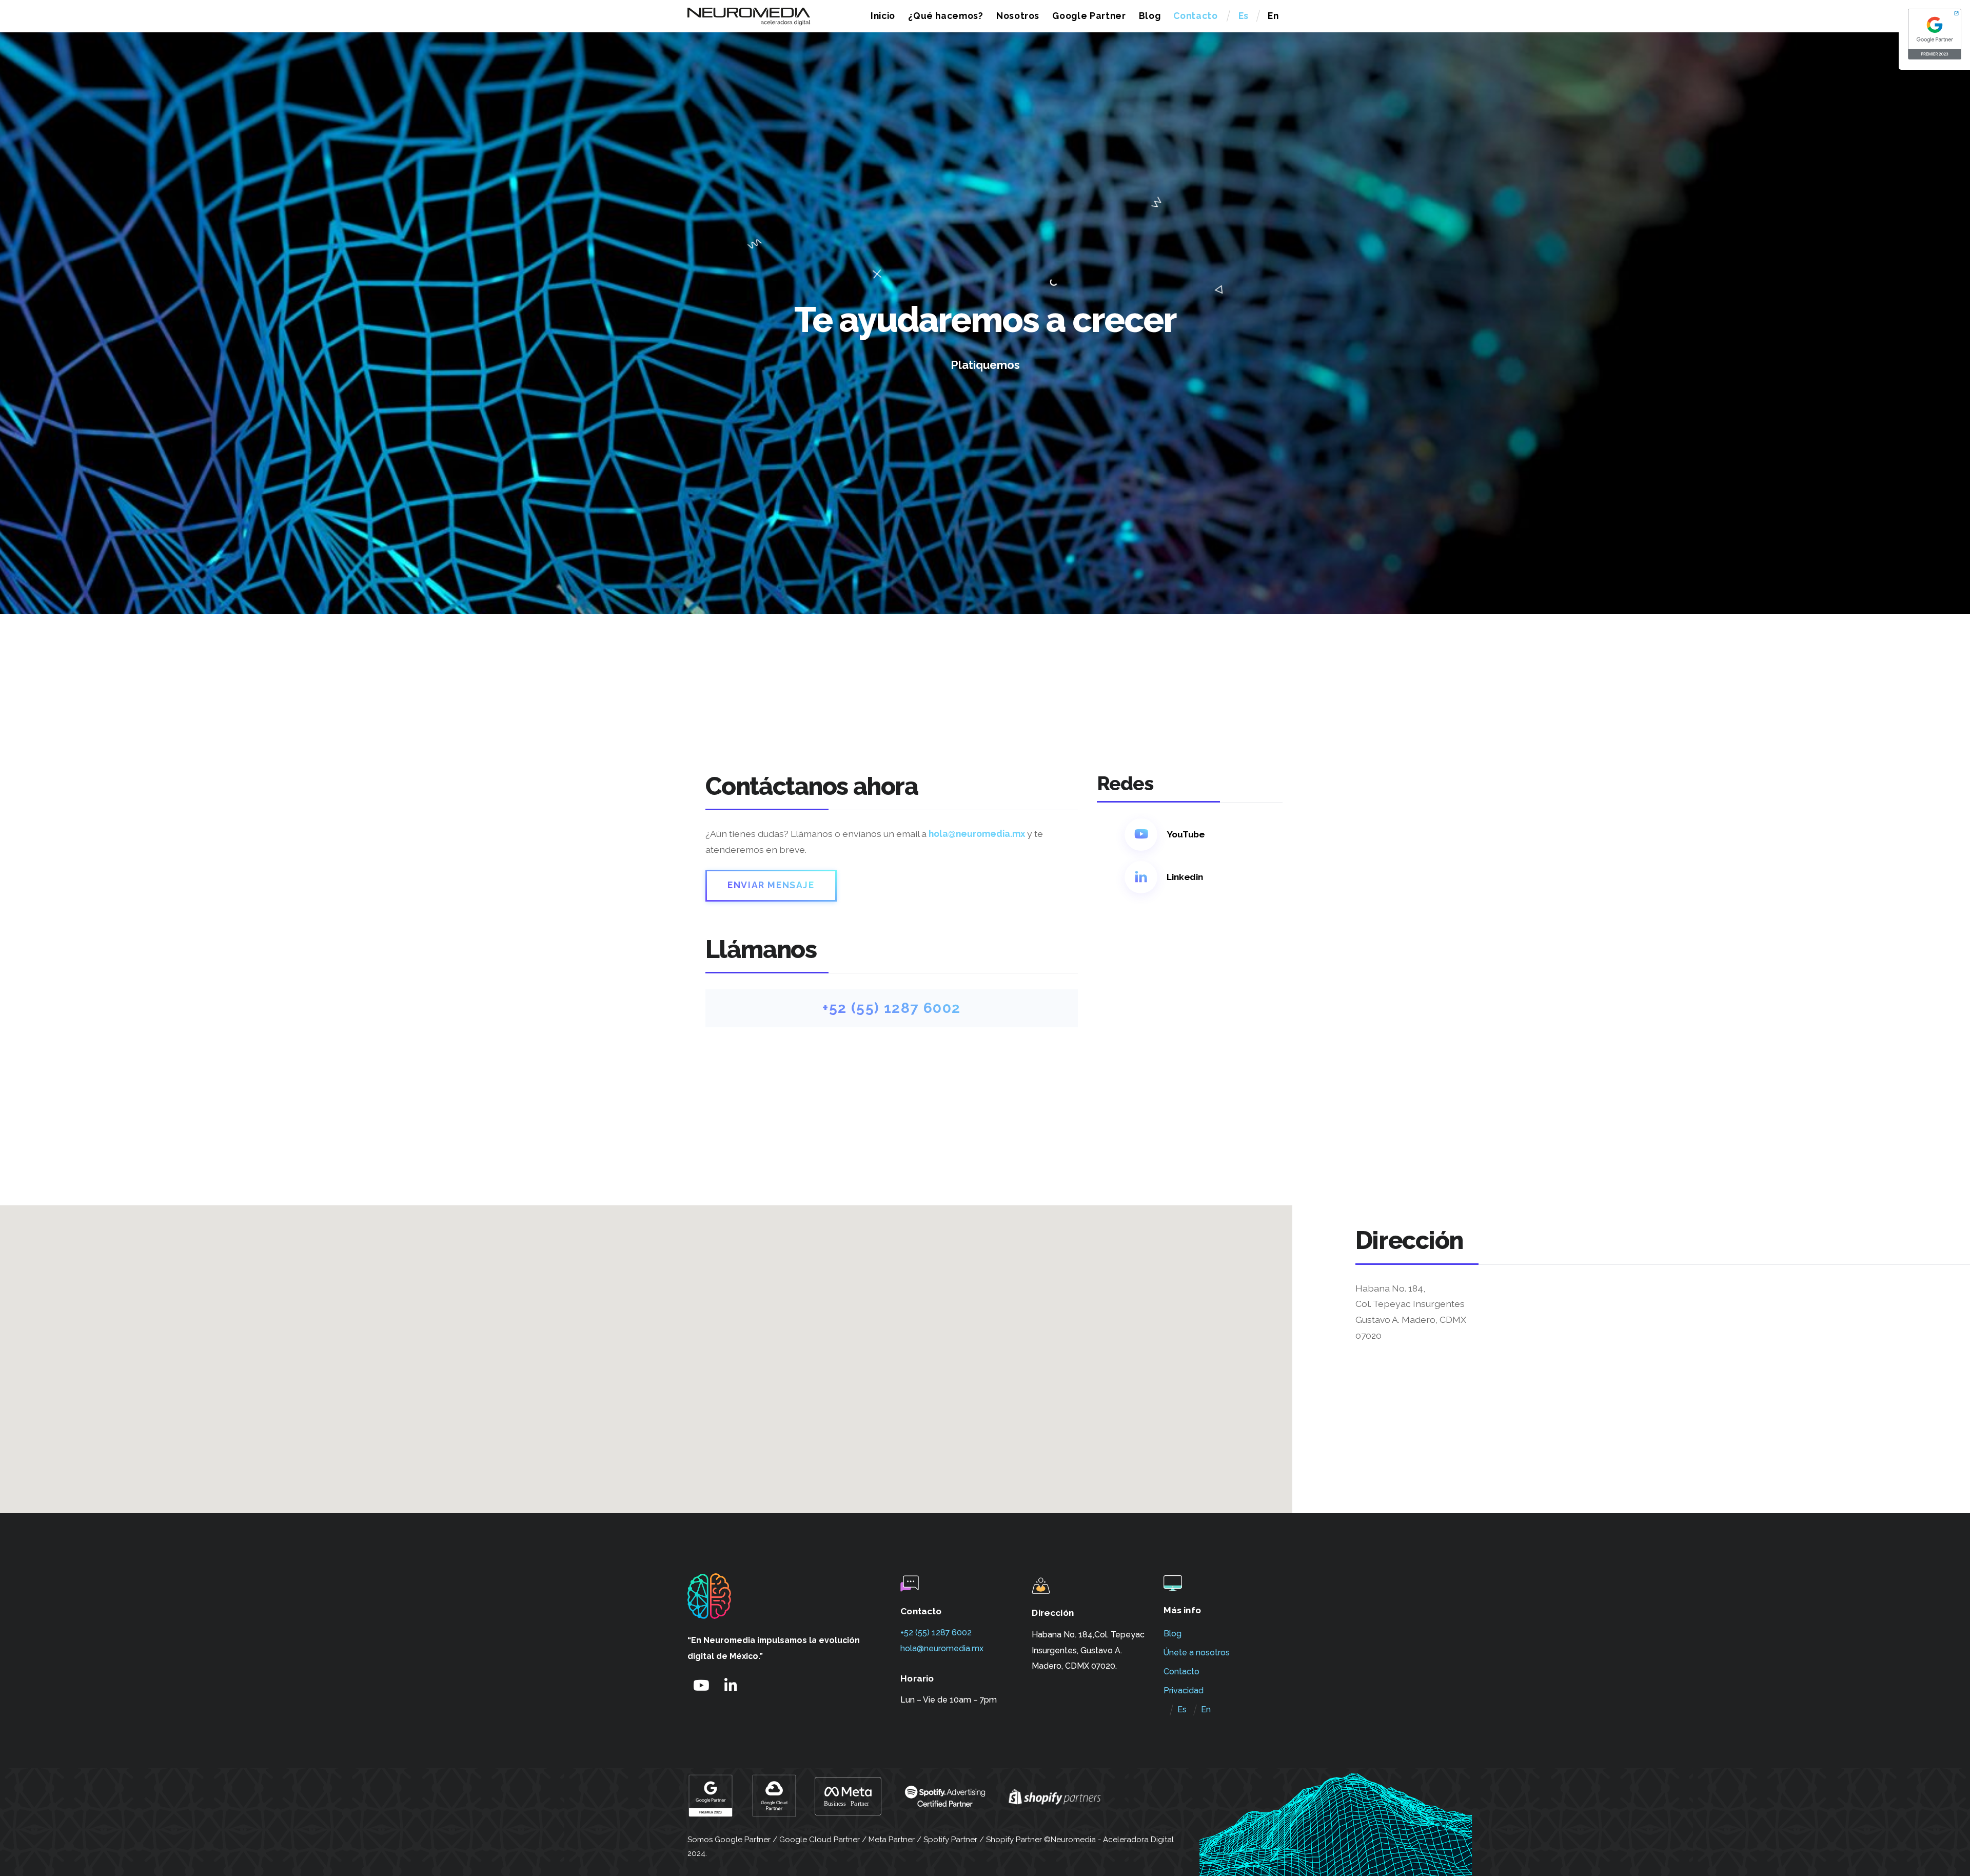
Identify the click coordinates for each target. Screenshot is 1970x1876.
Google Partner (1089, 16)
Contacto (1195, 16)
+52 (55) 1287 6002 (891, 1008)
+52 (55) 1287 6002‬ (936, 1633)
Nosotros (1018, 16)
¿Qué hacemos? (946, 16)
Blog (1150, 16)
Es (1244, 16)
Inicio (883, 16)
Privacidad (1184, 1691)
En (1273, 16)
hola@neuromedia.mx (977, 834)
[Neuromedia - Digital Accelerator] (749, 21)
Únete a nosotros (1197, 1653)
